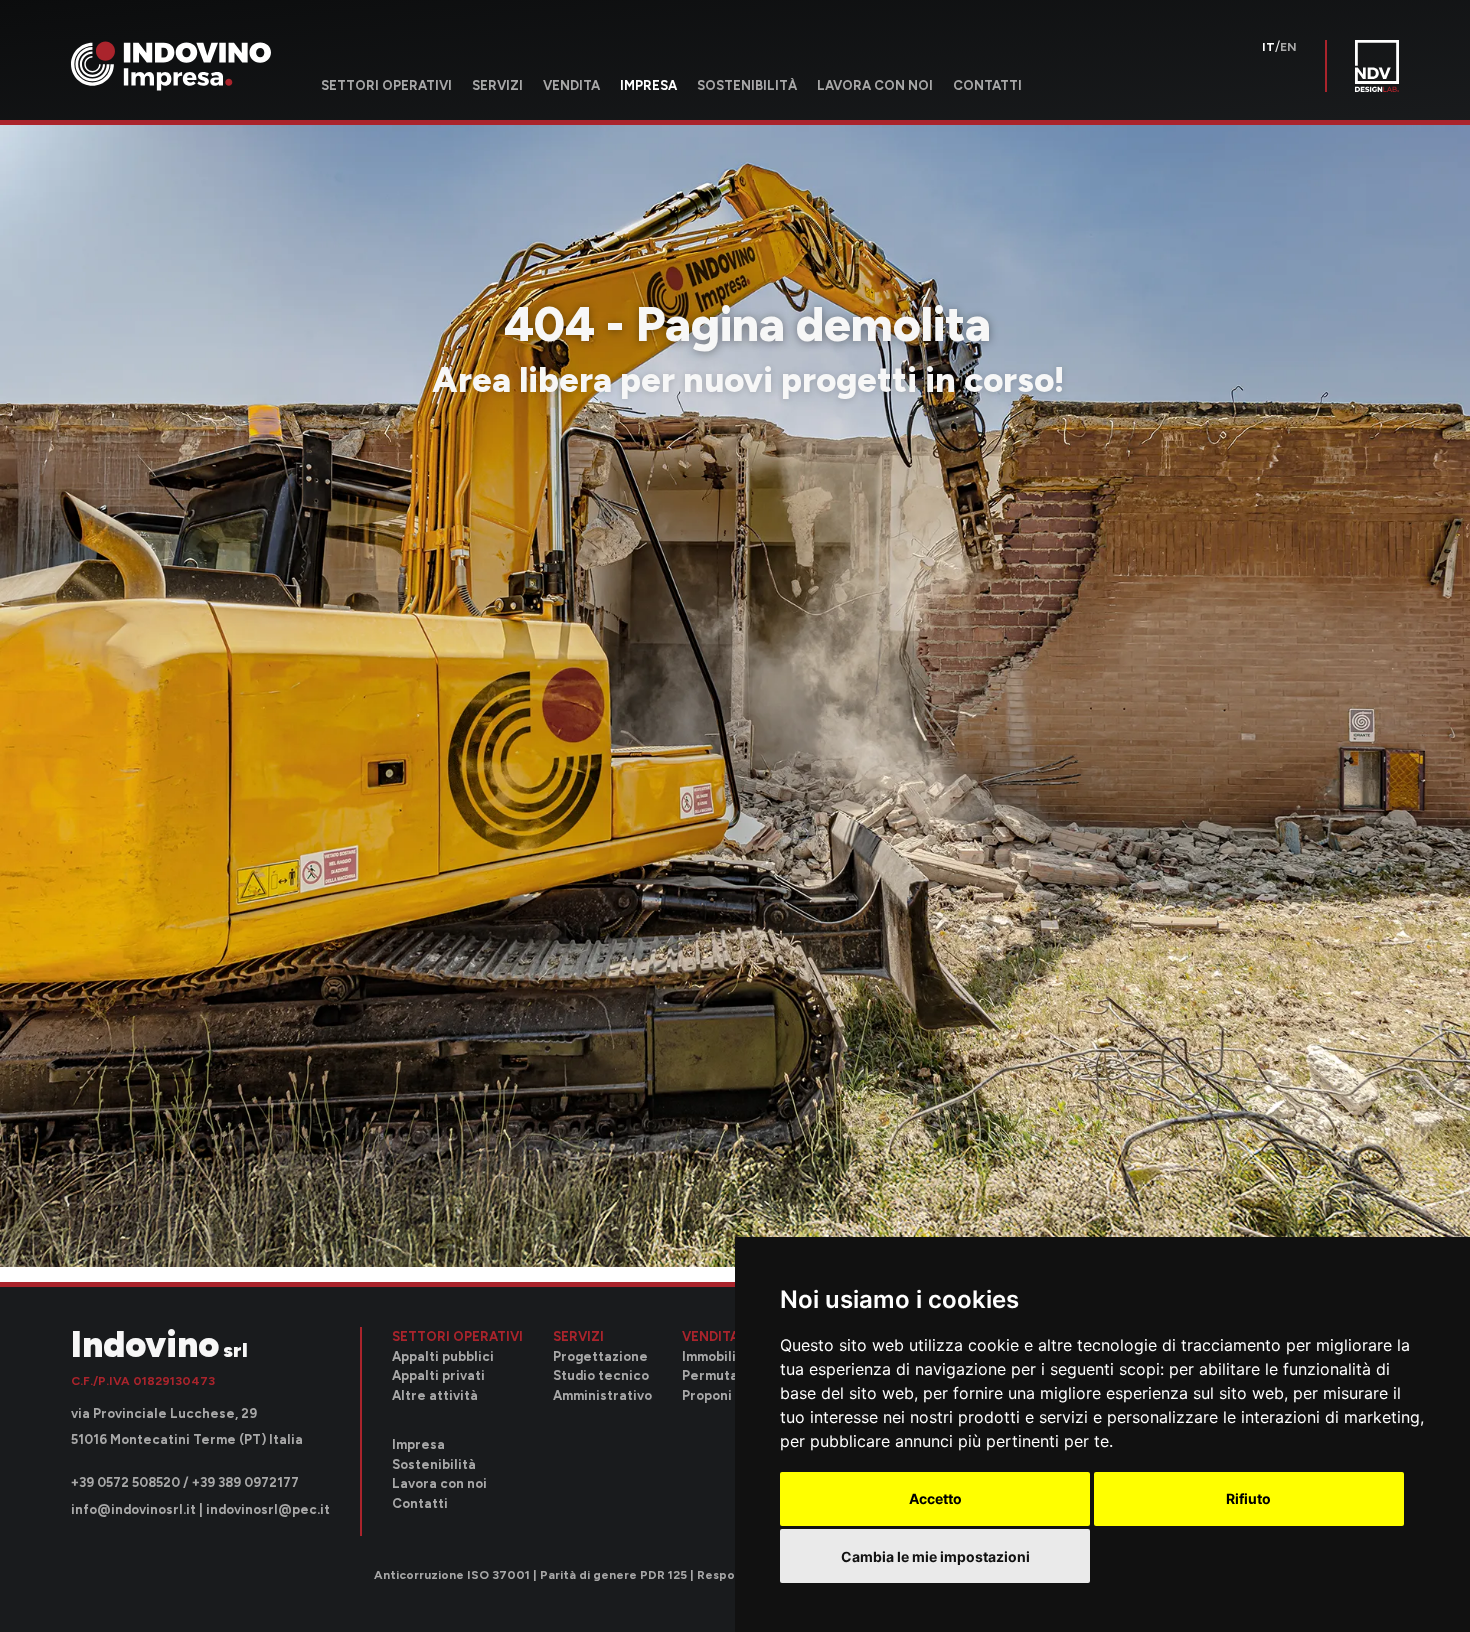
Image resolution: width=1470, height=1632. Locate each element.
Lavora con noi (875, 85)
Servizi (497, 85)
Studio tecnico (601, 1375)
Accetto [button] (935, 1498)
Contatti (987, 85)
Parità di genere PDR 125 (613, 1575)
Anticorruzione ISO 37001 (452, 1575)
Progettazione (600, 1356)
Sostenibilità (747, 85)
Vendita (571, 85)
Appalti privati (438, 1375)
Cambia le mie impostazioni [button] (935, 1556)
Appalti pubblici (443, 1356)
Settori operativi (386, 85)
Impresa (648, 85)
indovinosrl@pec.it (268, 1509)
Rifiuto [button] (1248, 1498)
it (1268, 47)
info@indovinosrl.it (133, 1509)
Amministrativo (602, 1395)
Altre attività (435, 1395)
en (1288, 47)
